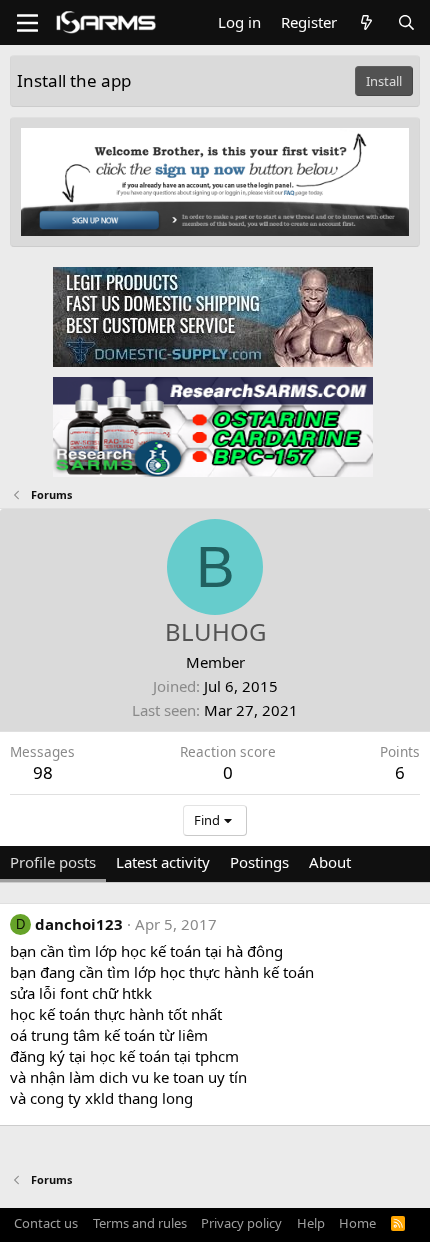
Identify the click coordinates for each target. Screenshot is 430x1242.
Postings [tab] (259, 862)
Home (357, 1223)
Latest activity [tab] (163, 862)
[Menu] (27, 23)
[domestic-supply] (213, 316)
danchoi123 (79, 924)
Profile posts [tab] (53, 862)
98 (43, 772)
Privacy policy (241, 1223)
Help (311, 1223)
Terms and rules (140, 1223)
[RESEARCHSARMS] (213, 426)
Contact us (46, 1223)
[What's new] (366, 22)
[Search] (406, 22)
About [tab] (330, 862)
